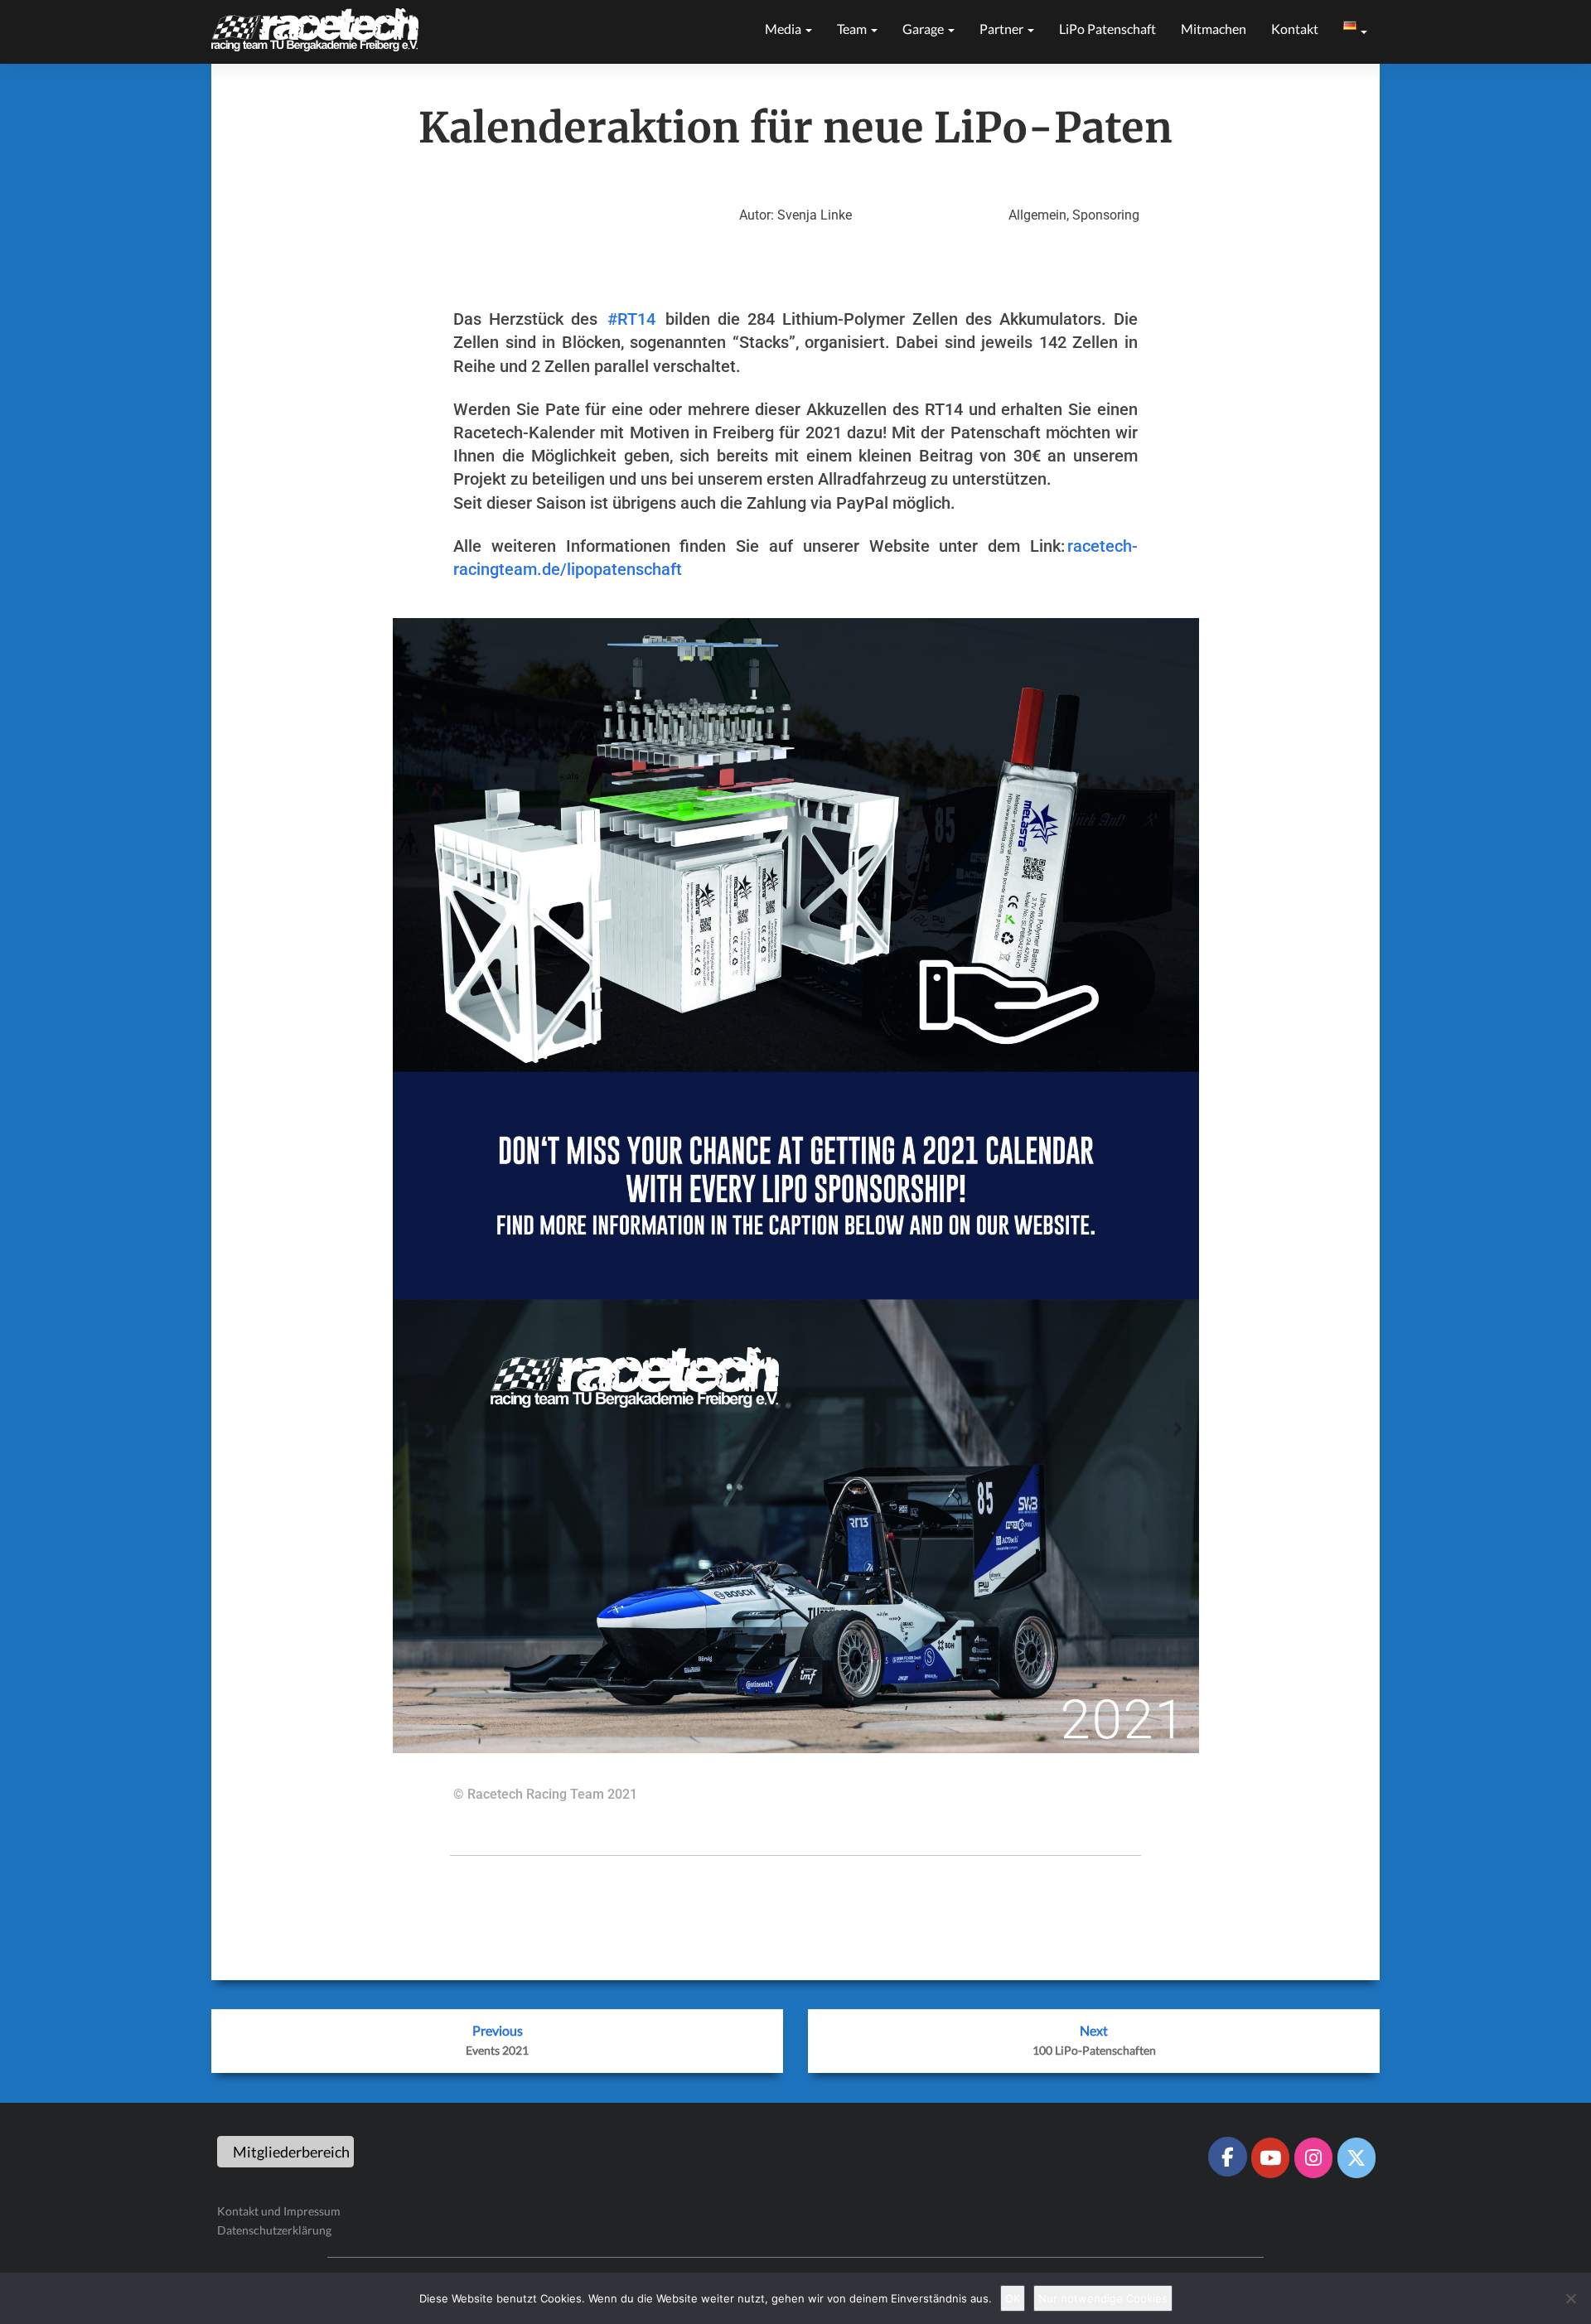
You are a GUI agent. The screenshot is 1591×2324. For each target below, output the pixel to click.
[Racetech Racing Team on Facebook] (1227, 2157)
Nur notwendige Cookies (1103, 2298)
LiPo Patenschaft (1107, 29)
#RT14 (631, 319)
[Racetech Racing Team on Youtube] (1270, 2157)
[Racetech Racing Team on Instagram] (1313, 2157)
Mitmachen (1214, 29)
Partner (1003, 29)
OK (1013, 2298)
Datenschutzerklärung (274, 2230)
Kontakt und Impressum (279, 2211)
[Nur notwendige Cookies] (1570, 2298)
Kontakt (1295, 29)
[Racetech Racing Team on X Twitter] (1356, 2157)
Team (853, 29)
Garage (924, 29)
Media (784, 29)
